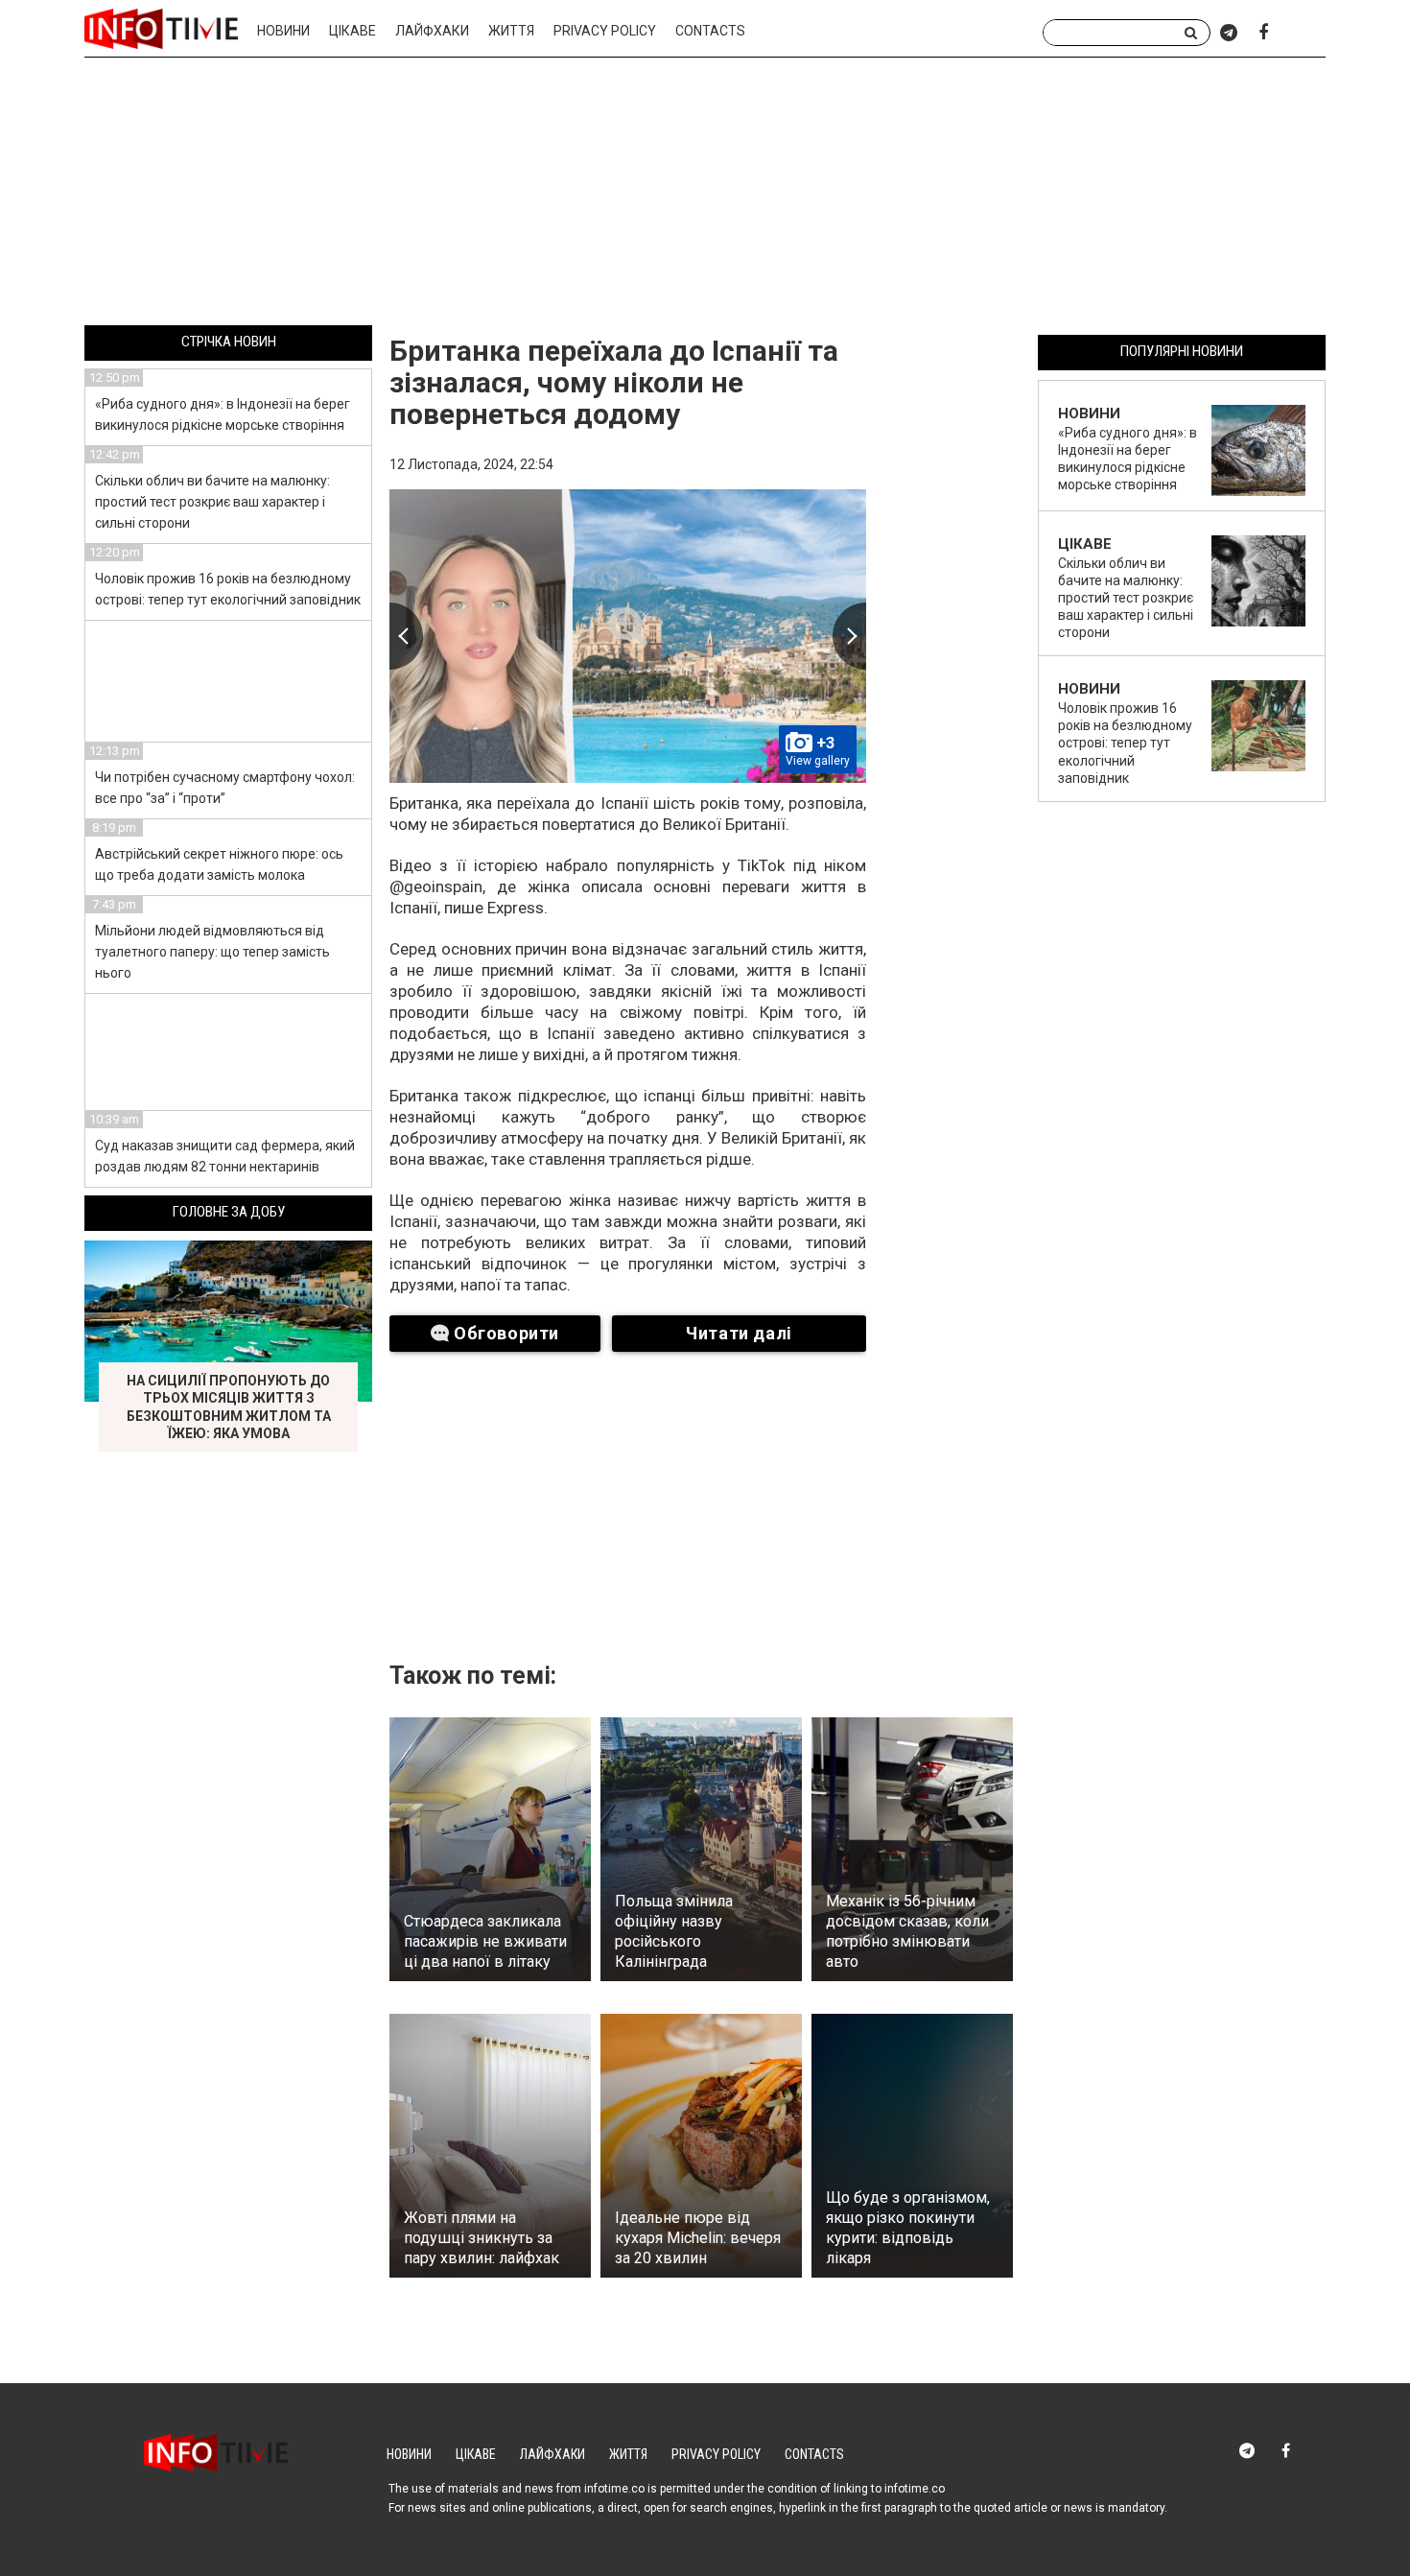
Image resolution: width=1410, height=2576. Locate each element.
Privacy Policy (605, 31)
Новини (283, 31)
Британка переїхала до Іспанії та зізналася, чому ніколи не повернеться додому (614, 382)
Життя (511, 31)
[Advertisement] (705, 195)
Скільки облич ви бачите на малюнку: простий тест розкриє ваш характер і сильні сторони (212, 502)
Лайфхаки (432, 31)
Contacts (710, 31)
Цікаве (352, 31)
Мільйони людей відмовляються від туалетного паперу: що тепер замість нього (212, 952)
